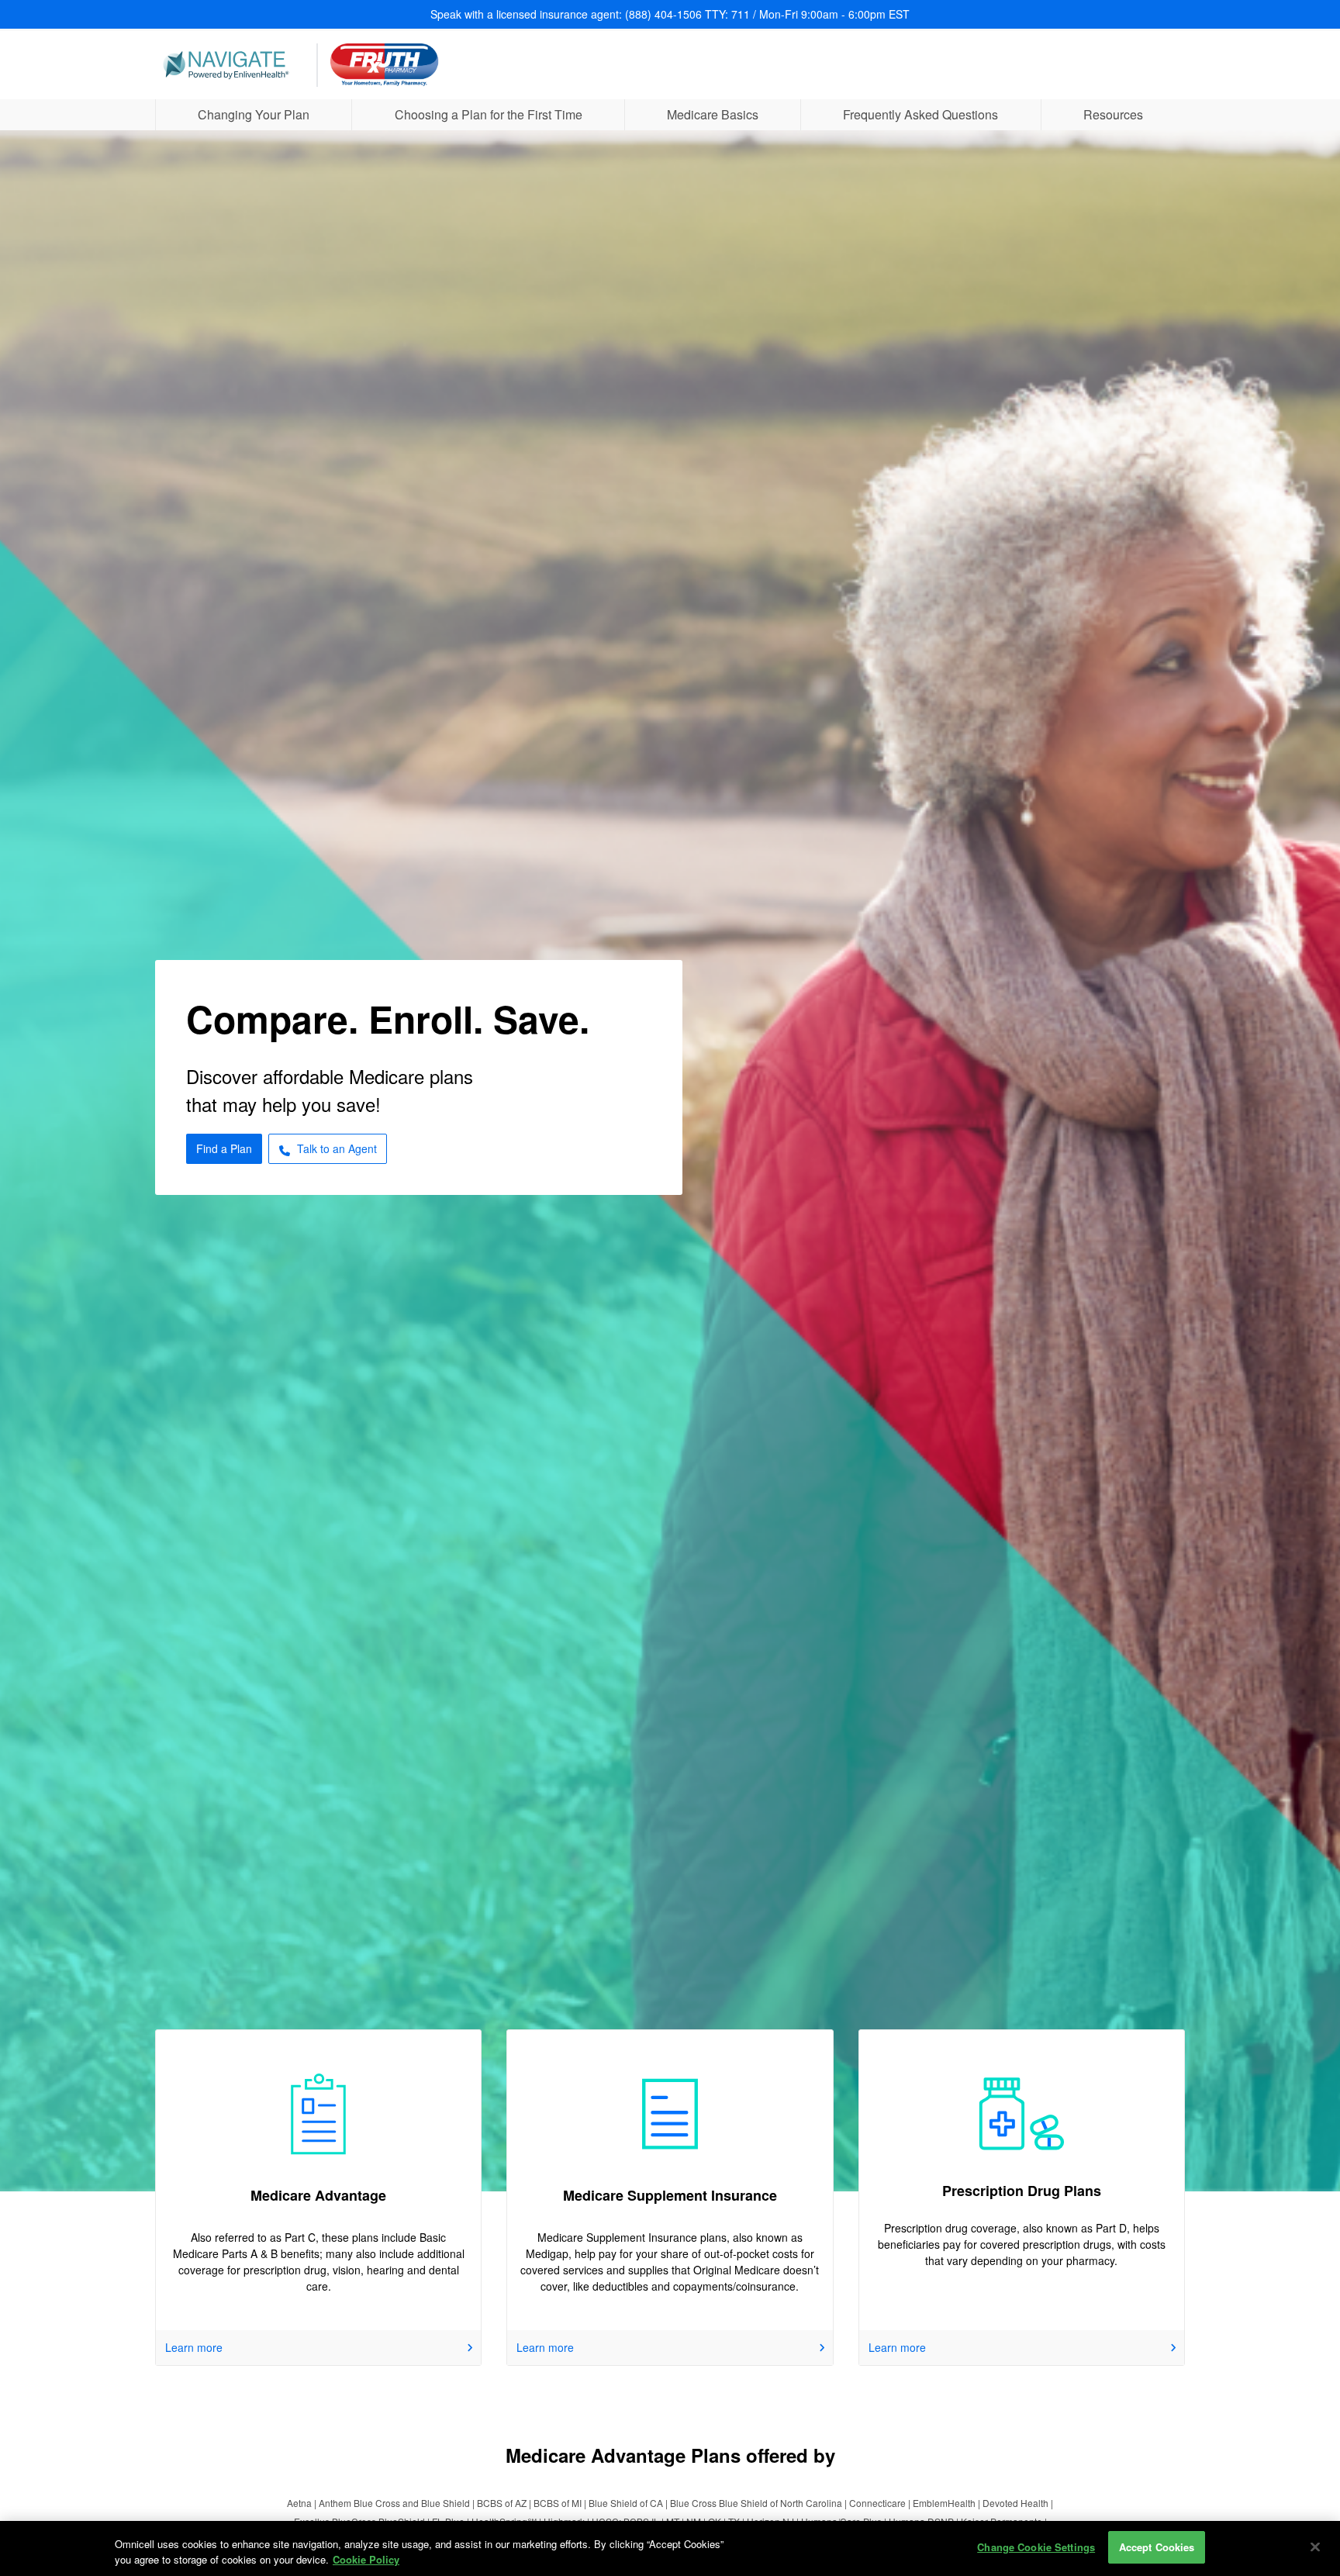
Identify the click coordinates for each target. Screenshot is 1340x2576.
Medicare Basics (713, 114)
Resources (1113, 114)
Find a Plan (224, 1148)
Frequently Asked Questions (920, 114)
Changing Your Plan (254, 114)
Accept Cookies (1157, 2547)
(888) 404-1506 (663, 14)
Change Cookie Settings (1036, 2547)
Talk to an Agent (337, 1148)
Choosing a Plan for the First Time (489, 114)
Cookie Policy (366, 2559)
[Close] (1315, 2547)
